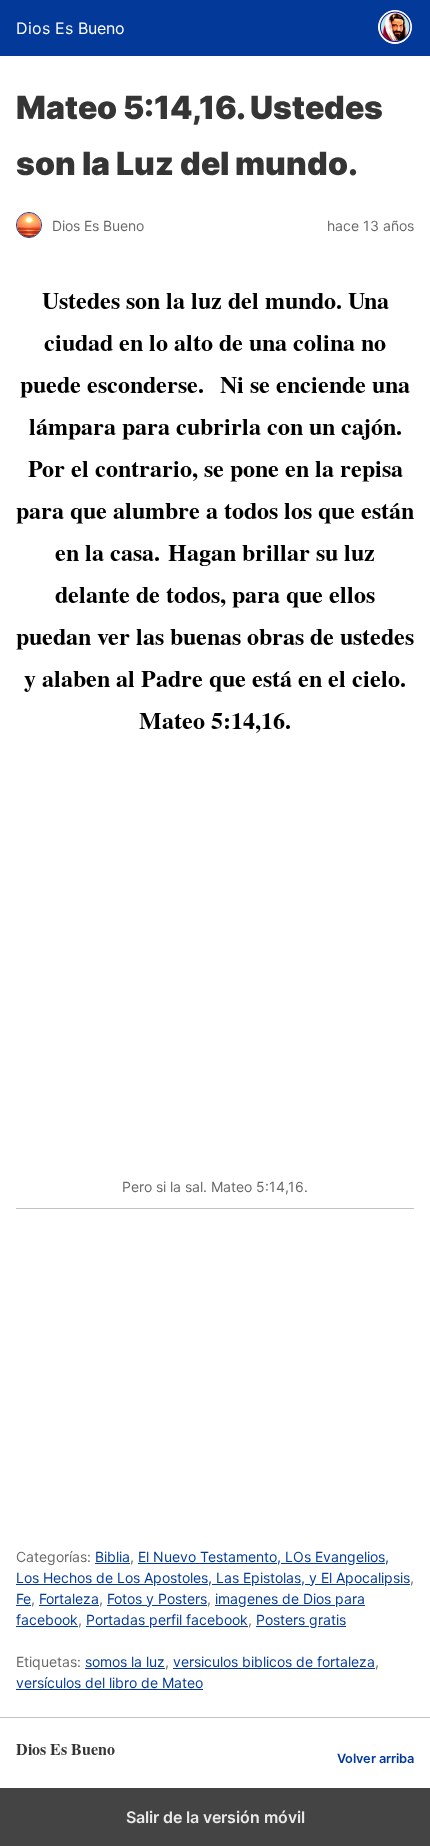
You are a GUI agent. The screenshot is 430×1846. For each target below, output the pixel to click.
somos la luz (125, 1661)
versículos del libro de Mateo (109, 1682)
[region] (215, 1367)
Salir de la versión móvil (215, 1817)
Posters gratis (301, 1619)
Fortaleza (69, 1598)
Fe (23, 1598)
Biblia (112, 1556)
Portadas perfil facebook (167, 1619)
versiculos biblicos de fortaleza (274, 1661)
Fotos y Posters (157, 1598)
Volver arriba (375, 1758)
